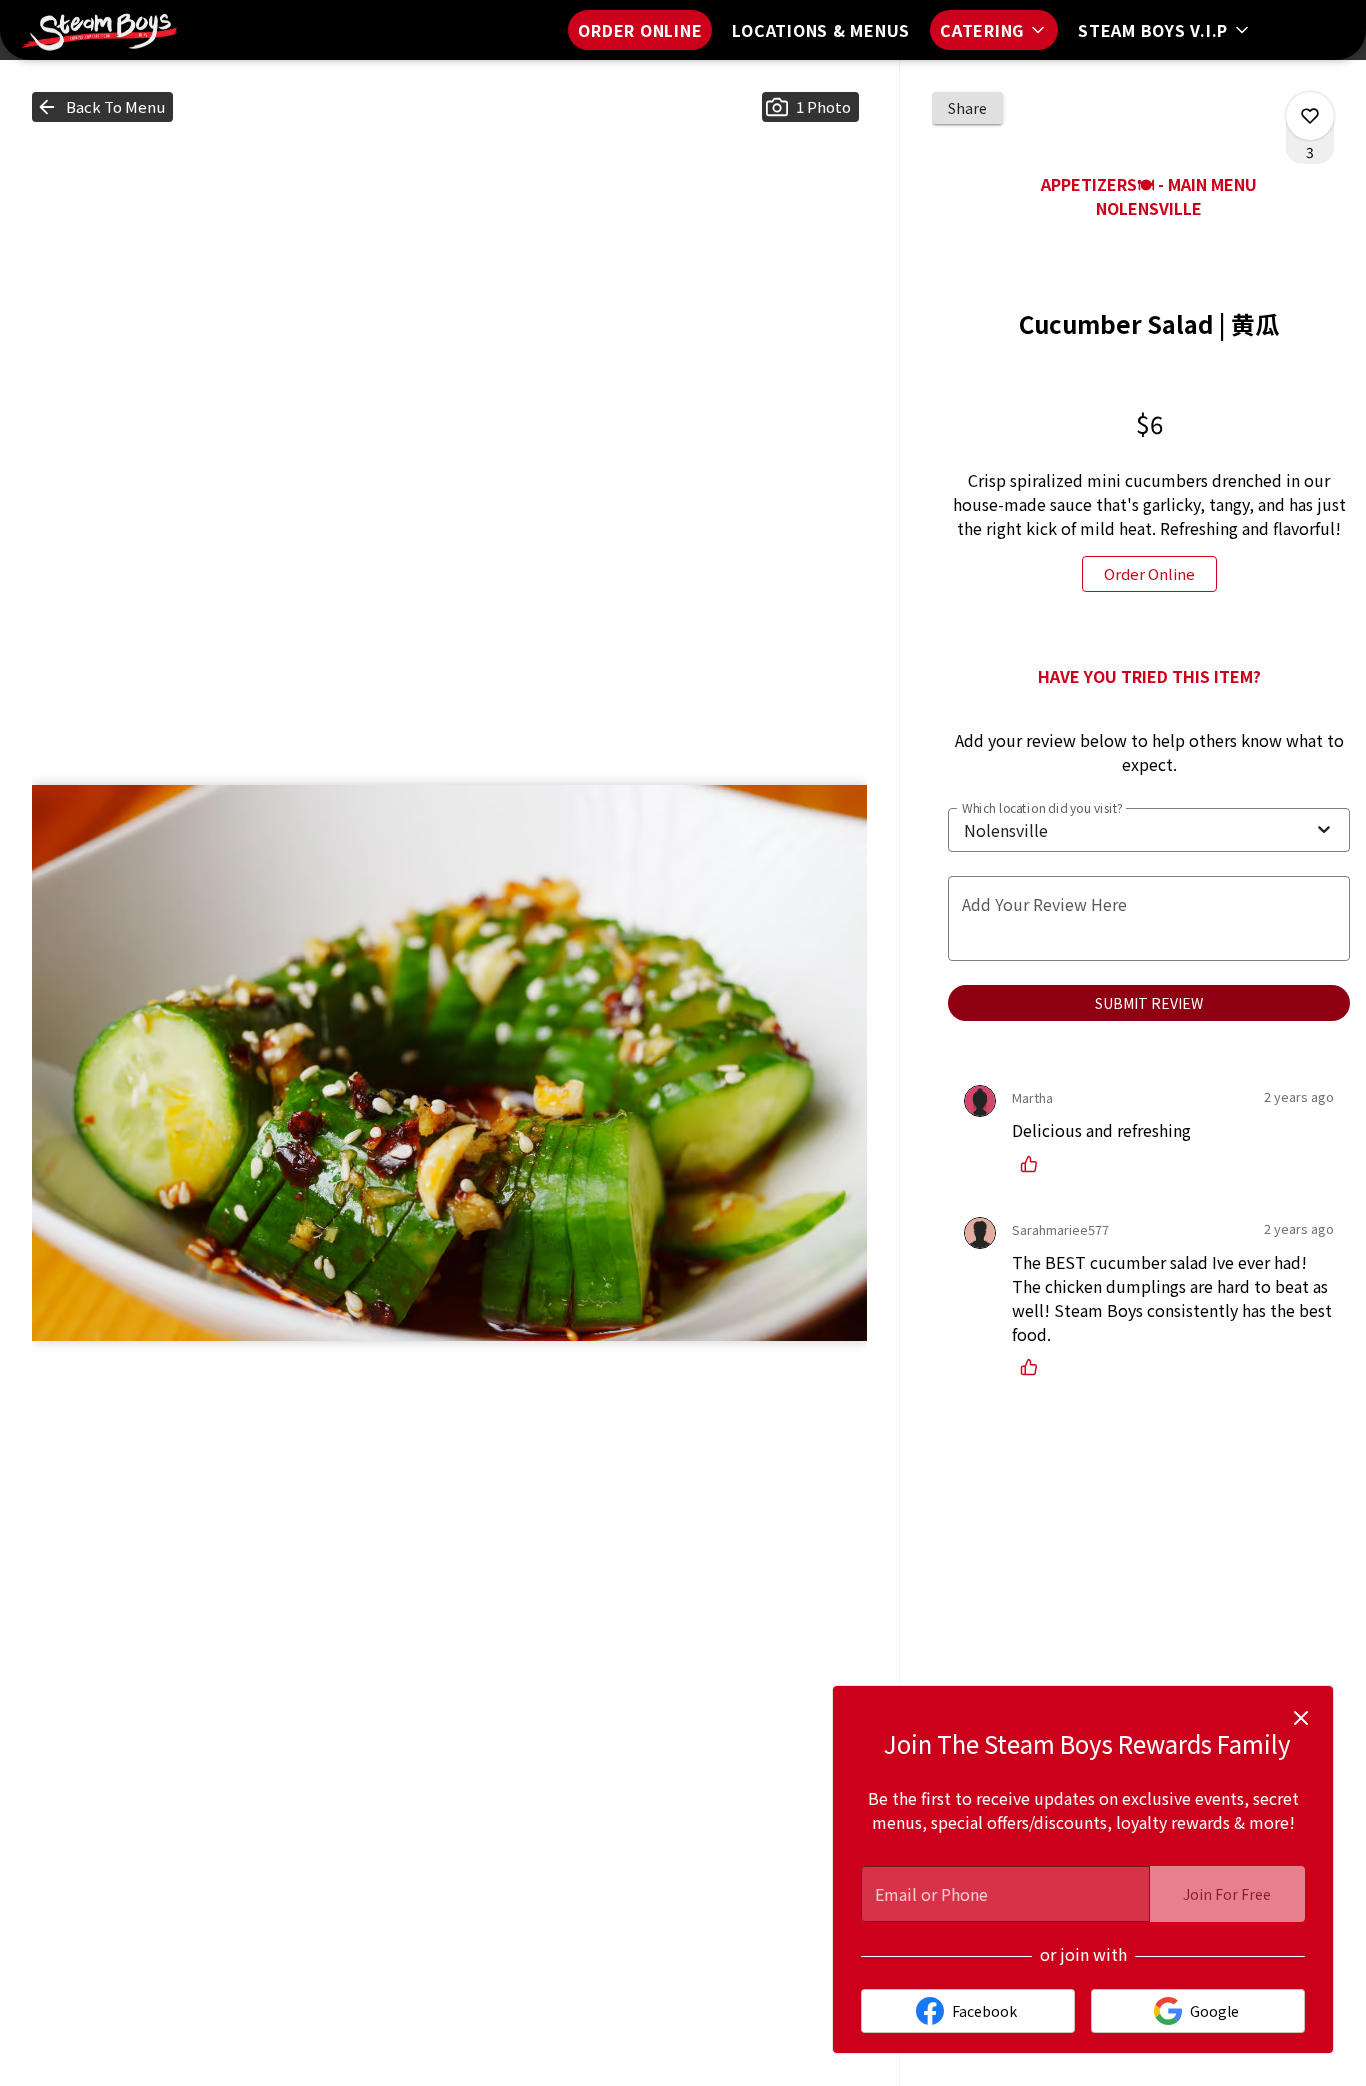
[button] (994, 30)
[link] (1149, 574)
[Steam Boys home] (106, 30)
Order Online (640, 30)
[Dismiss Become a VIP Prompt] (1301, 1718)
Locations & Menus (821, 30)
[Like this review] (1034, 1164)
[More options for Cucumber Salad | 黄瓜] (1310, 116)
